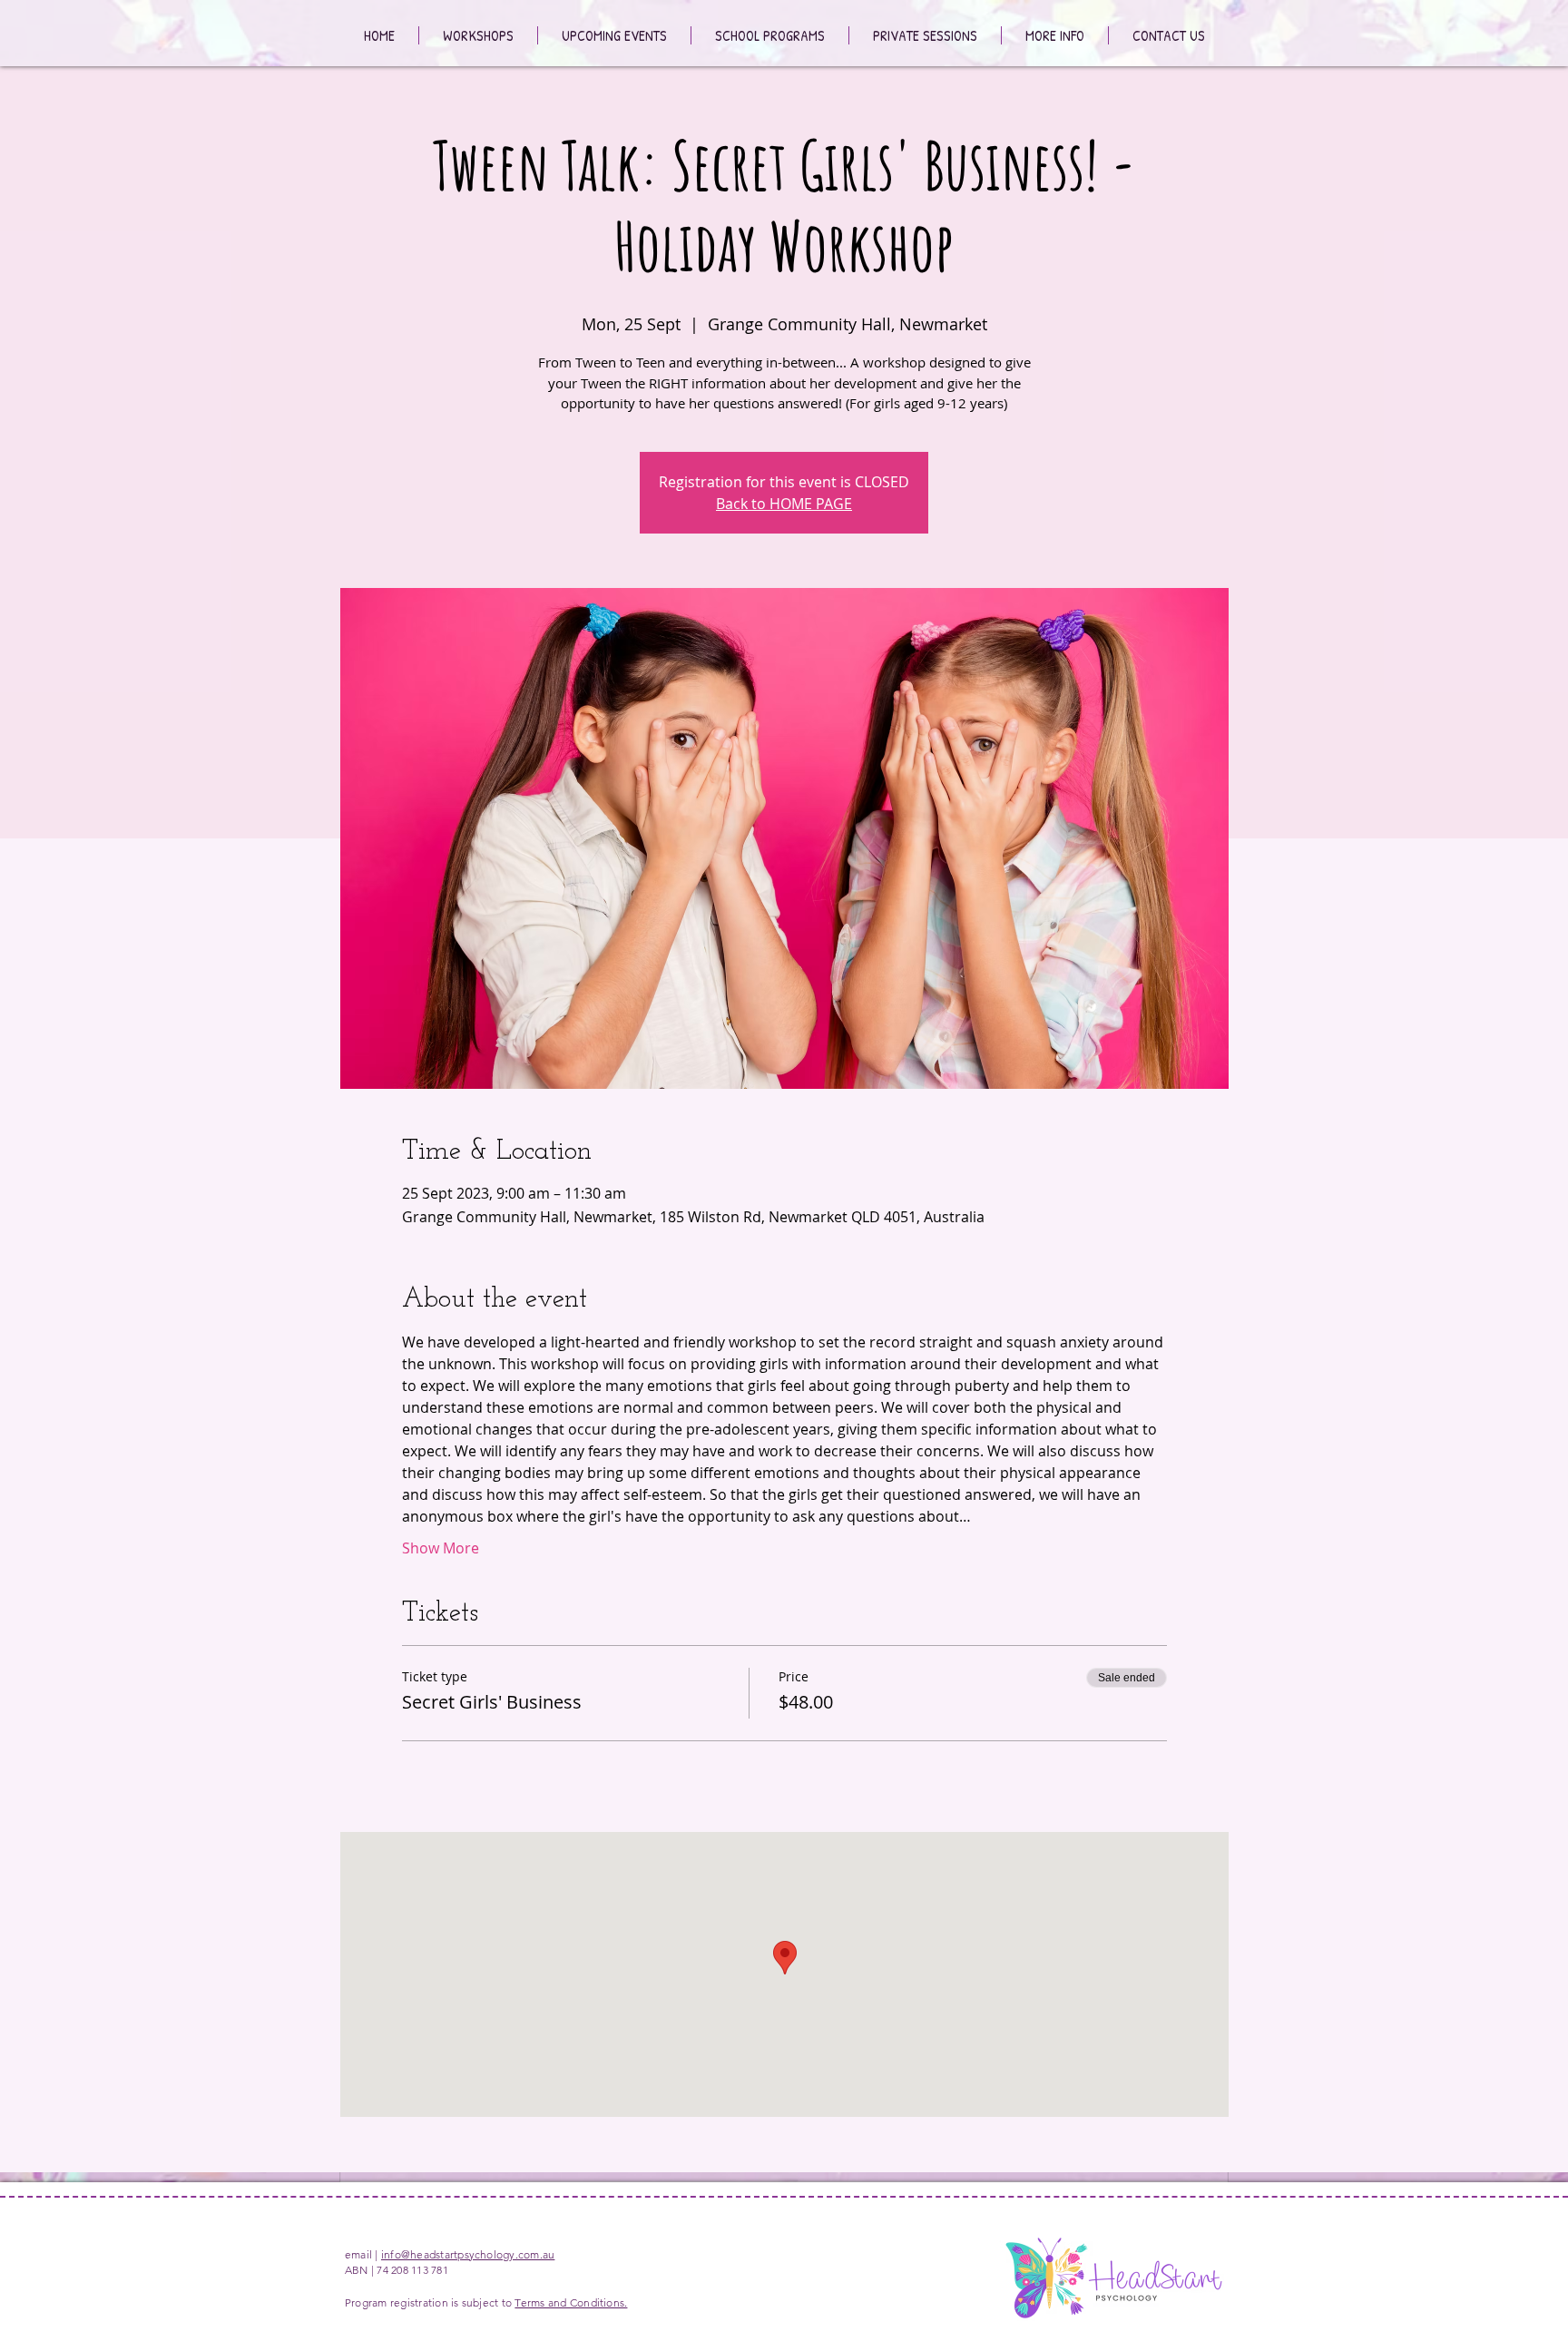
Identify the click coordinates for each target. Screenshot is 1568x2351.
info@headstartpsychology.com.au (468, 2254)
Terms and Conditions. (571, 2302)
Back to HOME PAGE (784, 504)
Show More (441, 1548)
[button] (1055, 35)
